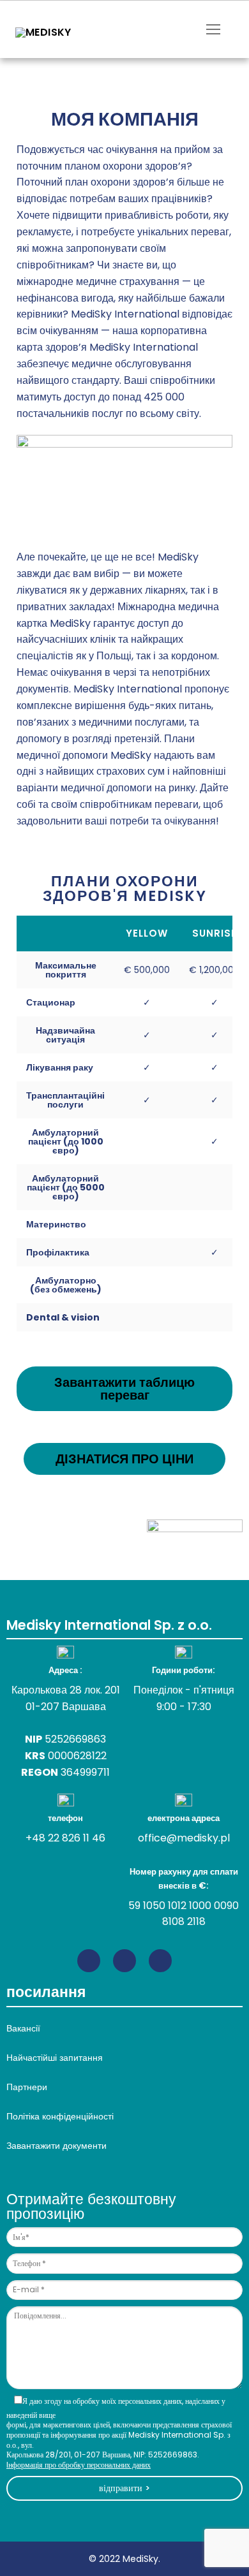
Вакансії (23, 2028)
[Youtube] (160, 1961)
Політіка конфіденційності (60, 2116)
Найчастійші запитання (55, 2058)
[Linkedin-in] (89, 1961)
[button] (124, 1389)
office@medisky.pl (184, 1838)
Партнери (27, 2087)
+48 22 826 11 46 (65, 1838)
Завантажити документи (57, 2146)
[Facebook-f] (124, 1961)
